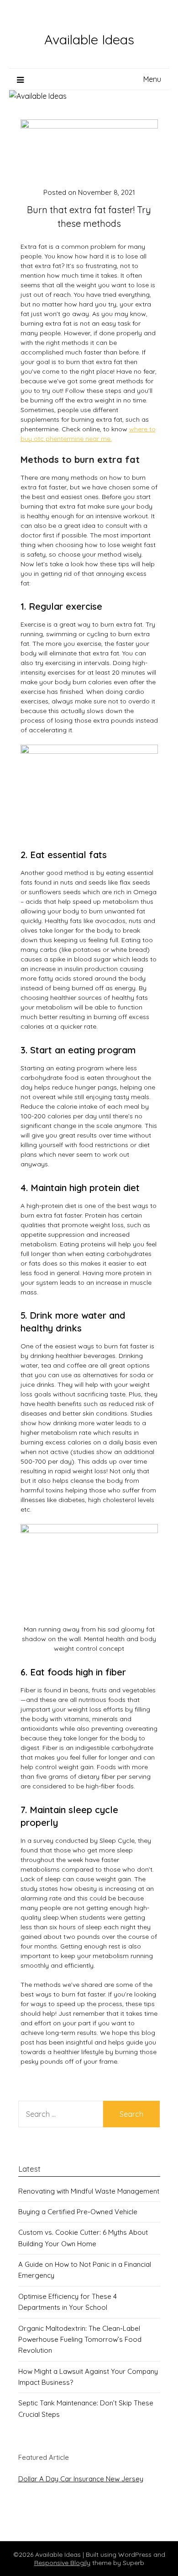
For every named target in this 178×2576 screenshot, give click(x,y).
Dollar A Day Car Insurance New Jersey (81, 2479)
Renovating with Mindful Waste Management (89, 2191)
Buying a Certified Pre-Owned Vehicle (78, 2212)
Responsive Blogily (62, 2563)
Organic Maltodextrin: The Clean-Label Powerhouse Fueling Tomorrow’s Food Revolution (80, 2340)
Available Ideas (89, 39)
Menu (152, 79)
